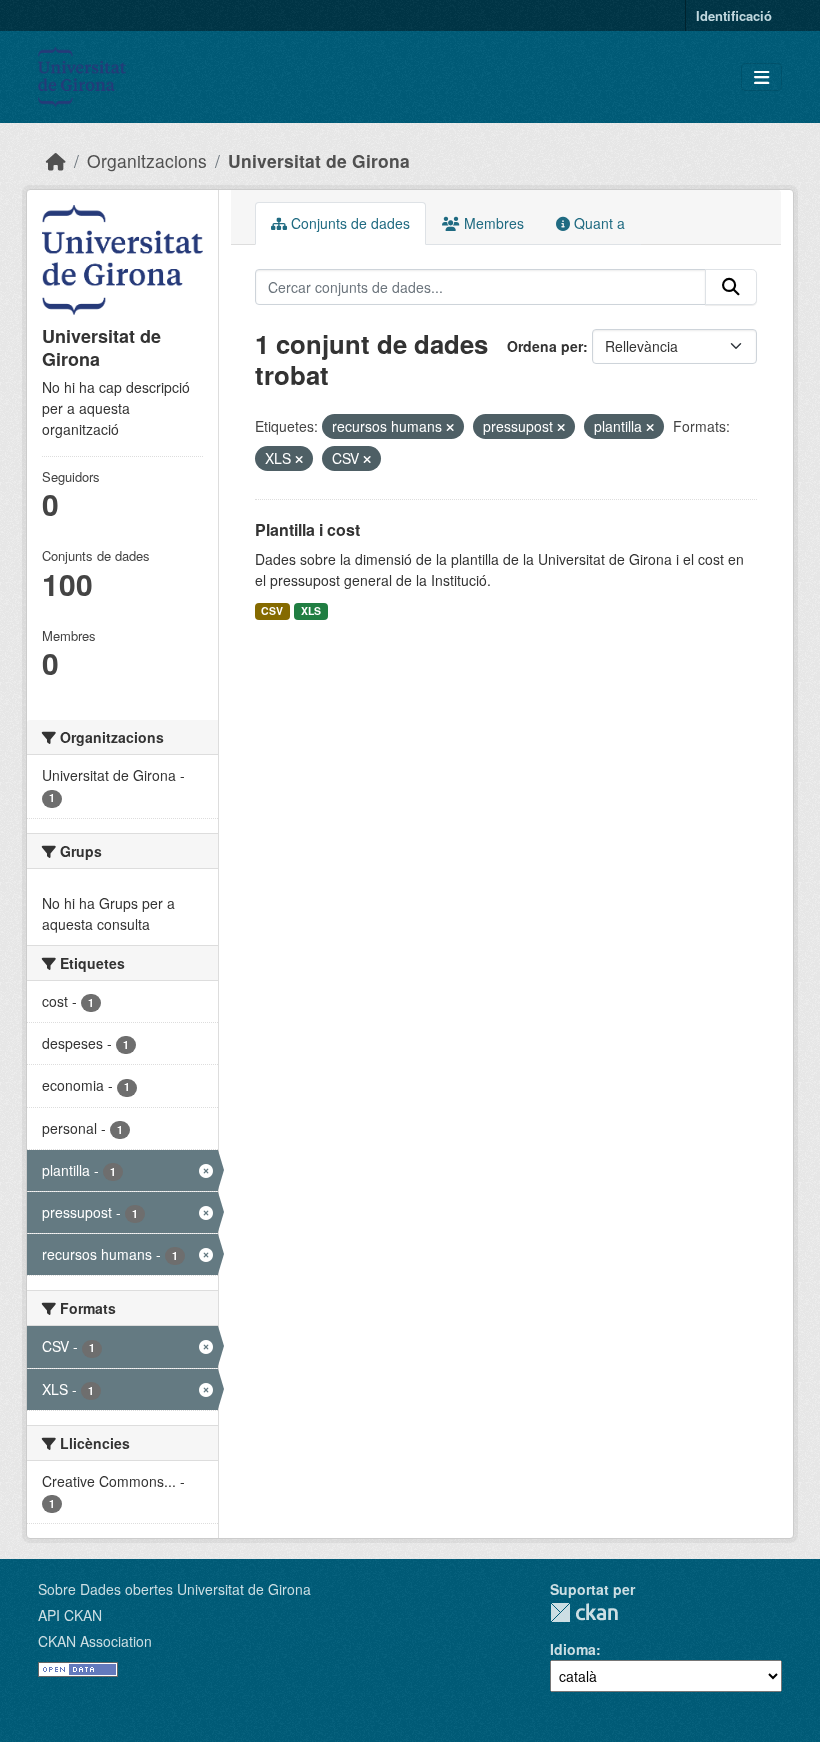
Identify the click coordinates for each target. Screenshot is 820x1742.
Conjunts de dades (348, 223)
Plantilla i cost (307, 529)
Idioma (573, 1649)
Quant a (597, 223)
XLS (311, 610)
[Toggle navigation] (761, 77)
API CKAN (70, 1615)
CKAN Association (95, 1641)
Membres (492, 223)
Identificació (734, 15)
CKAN (584, 1612)
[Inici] (56, 160)
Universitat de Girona (319, 160)
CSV (272, 610)
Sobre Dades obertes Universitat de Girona (174, 1589)
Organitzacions (147, 160)
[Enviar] (731, 287)
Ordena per (545, 346)
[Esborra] (450, 427)
